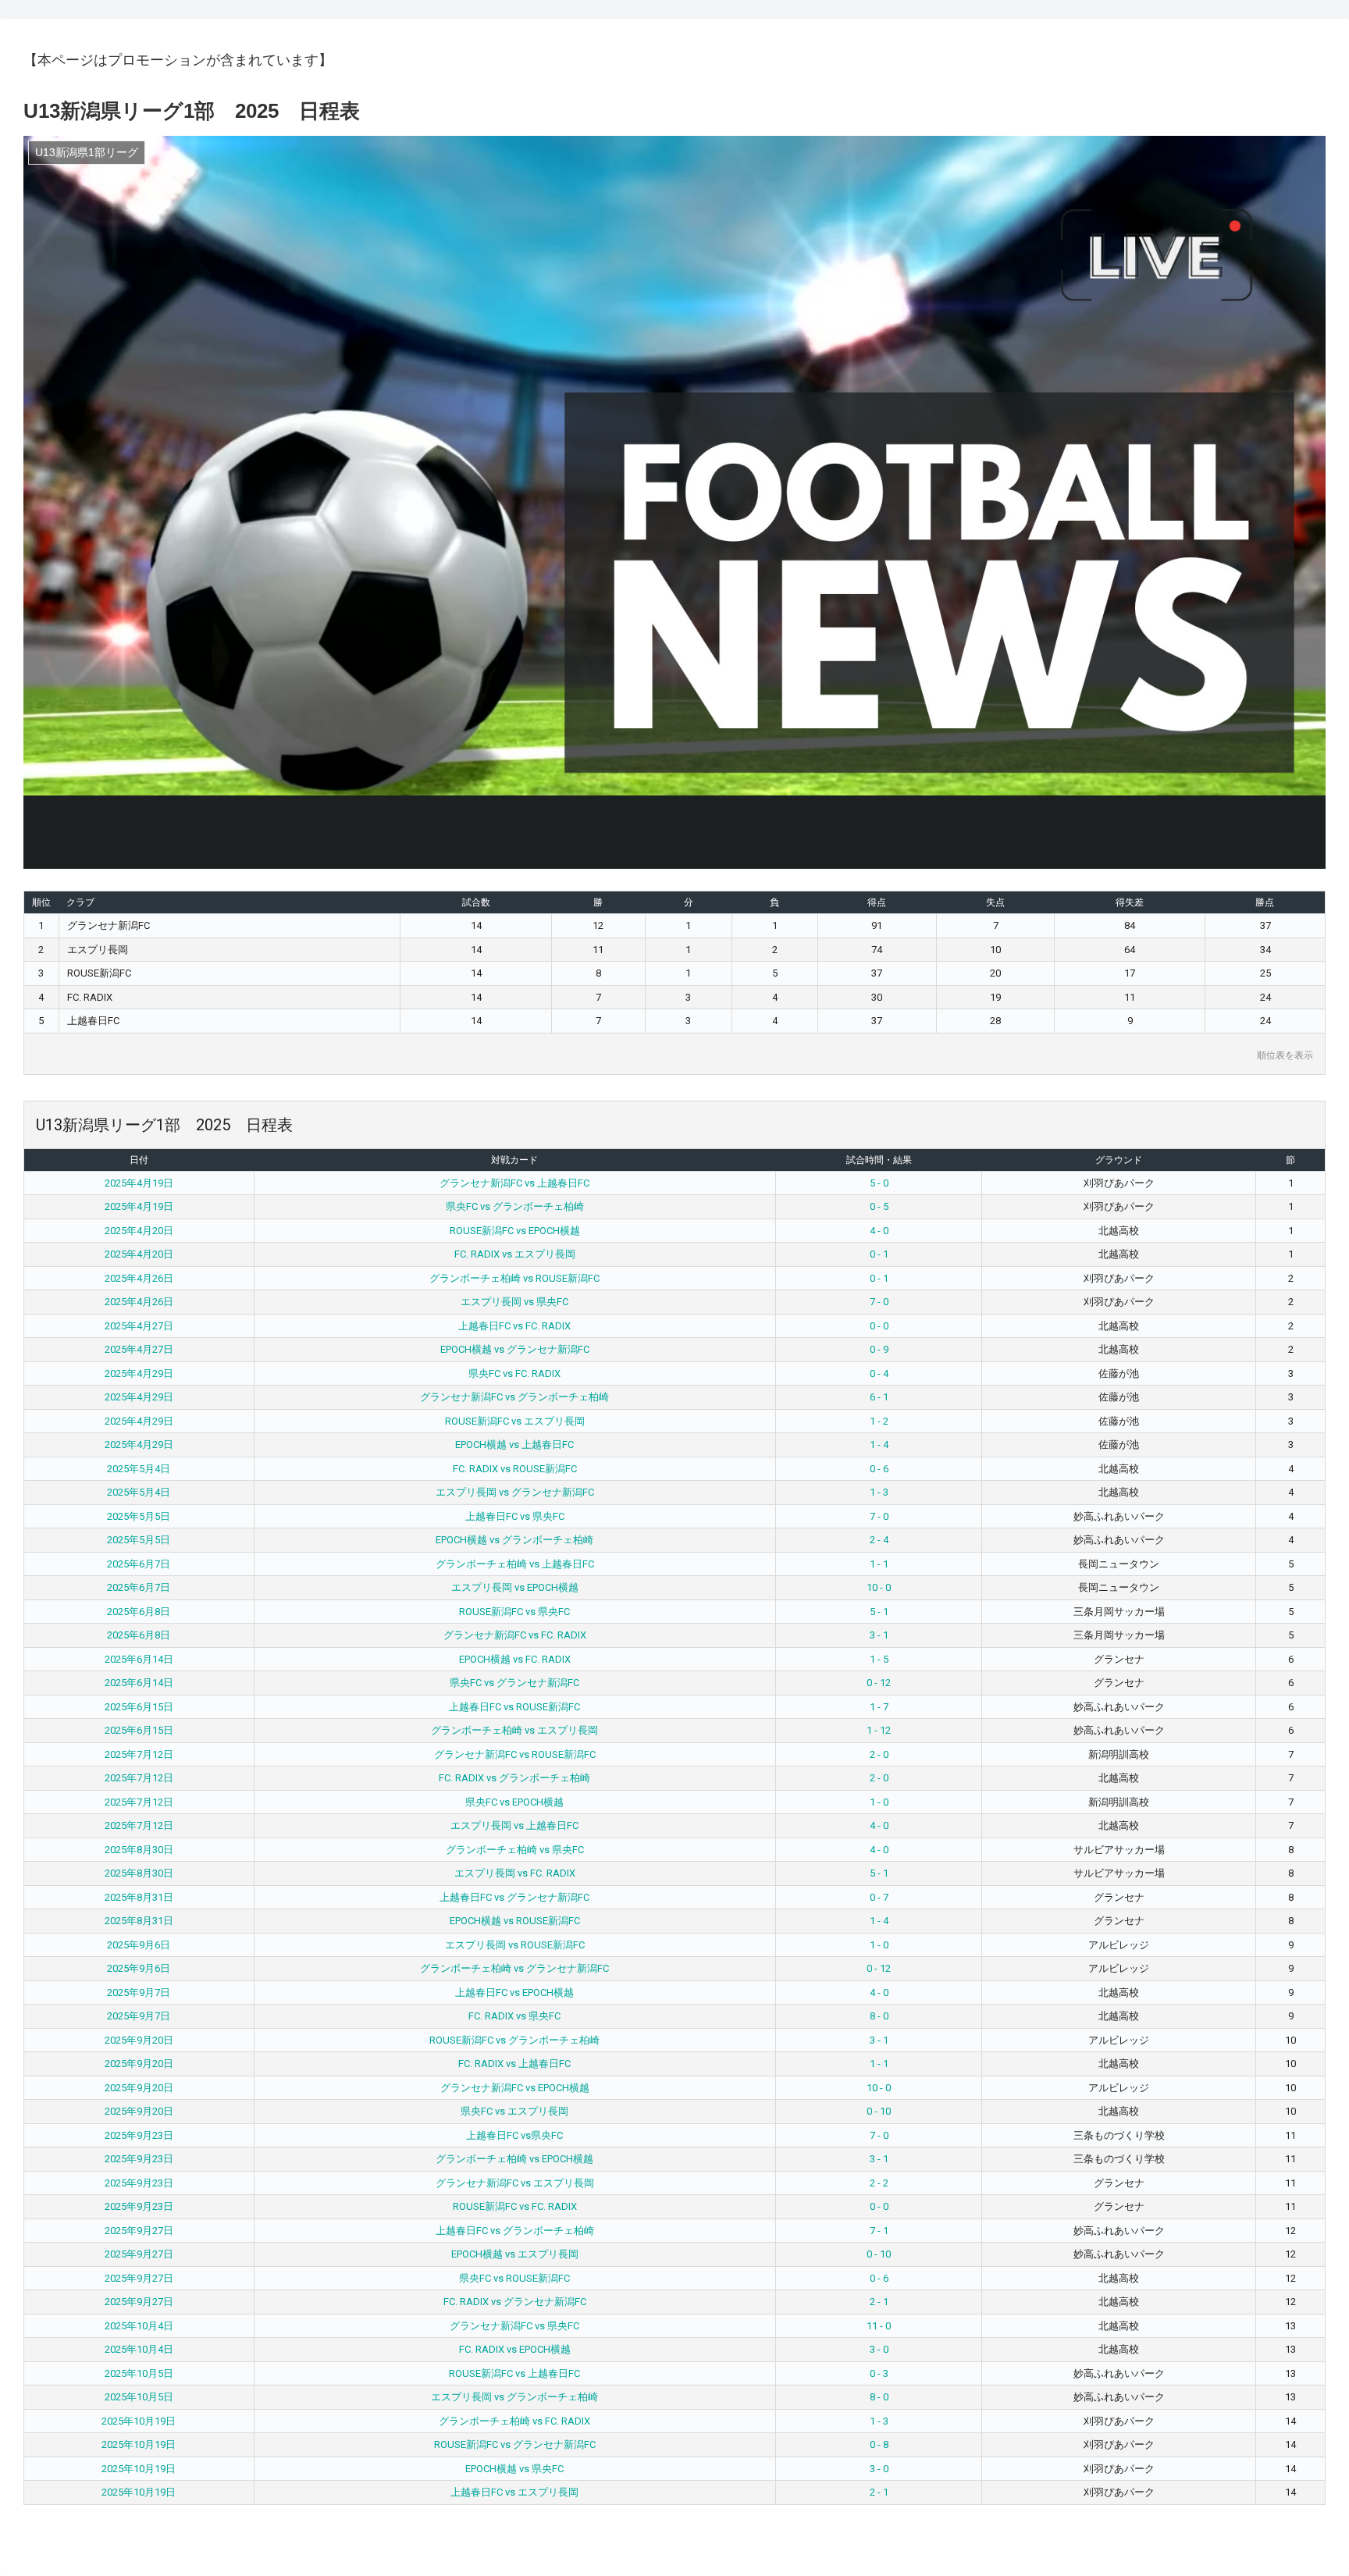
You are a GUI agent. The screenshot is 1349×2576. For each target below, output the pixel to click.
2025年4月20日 (139, 1231)
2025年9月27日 (139, 2231)
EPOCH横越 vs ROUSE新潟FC (515, 1921)
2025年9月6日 (139, 1945)
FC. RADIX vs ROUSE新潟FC (515, 1469)
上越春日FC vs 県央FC (515, 1516)
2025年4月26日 (139, 1278)
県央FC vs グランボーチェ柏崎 (515, 1206)
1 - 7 (879, 1707)
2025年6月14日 (139, 1659)
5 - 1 (879, 1612)
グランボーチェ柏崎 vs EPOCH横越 (514, 2159)
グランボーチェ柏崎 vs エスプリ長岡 (514, 1730)
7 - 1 (879, 2231)
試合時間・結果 (879, 1160)
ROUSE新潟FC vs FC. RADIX (515, 2206)
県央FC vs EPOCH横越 (514, 1802)
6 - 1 (879, 1397)
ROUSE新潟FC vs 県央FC (514, 1612)
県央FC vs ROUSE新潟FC (514, 2278)
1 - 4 (879, 1445)
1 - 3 (879, 1492)
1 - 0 (879, 1802)
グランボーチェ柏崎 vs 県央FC (515, 1850)
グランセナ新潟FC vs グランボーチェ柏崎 (514, 1397)
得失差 (1130, 902)
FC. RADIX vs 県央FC (514, 2016)
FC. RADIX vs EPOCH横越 (515, 2349)
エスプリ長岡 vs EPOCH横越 (515, 1587)
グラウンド (1119, 1160)
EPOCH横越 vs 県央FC (514, 2469)
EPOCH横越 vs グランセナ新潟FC (515, 1349)
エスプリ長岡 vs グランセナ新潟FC (515, 1492)
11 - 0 (879, 2326)
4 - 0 (879, 1231)
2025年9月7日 (139, 1992)
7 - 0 (879, 1302)
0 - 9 (879, 1349)
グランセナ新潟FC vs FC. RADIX (515, 1635)
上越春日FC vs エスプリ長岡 (514, 2492)
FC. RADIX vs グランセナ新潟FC (515, 2302)
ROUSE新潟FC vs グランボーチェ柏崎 (514, 2040)
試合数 (476, 902)
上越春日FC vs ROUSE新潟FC (514, 1707)
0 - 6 (879, 1469)
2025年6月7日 (139, 1564)
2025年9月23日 (139, 2135)
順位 (41, 902)
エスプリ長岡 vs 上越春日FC (514, 1825)
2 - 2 (879, 2183)
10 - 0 (879, 1587)
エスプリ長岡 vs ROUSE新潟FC (515, 1945)
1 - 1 (879, 1564)
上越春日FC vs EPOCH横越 (514, 1992)
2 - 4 (879, 1540)
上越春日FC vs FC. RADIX (514, 1326)
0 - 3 (879, 2373)
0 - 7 (879, 1897)
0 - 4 (879, 1373)
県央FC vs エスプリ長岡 (514, 2111)
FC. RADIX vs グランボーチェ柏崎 (514, 1778)
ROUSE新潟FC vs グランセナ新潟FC (515, 2444)
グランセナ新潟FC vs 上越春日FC (514, 1183)
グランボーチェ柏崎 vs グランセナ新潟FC (514, 1968)
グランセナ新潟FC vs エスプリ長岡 (515, 2183)
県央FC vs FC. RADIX (514, 1373)
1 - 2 (879, 1421)
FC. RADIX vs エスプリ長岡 (515, 1254)
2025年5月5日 (139, 1516)
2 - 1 (879, 2302)
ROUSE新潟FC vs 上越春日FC (514, 2373)
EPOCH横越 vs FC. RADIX (515, 1659)
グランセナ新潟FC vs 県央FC (514, 2326)
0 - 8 (879, 2444)
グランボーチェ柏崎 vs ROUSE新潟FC (514, 1278)
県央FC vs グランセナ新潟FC (514, 1683)
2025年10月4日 (139, 2326)
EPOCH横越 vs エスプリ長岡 (515, 2254)
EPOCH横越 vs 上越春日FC (514, 1445)
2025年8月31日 (139, 1897)
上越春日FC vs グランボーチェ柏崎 (515, 2231)
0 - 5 (879, 1206)
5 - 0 (879, 1183)
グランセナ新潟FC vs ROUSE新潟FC (515, 1754)
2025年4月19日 (139, 1183)
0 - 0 (879, 1326)
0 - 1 (879, 1254)
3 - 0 (879, 2349)
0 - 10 (879, 2111)
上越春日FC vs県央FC (514, 2135)
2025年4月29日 (139, 1373)
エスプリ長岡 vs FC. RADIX (515, 1873)
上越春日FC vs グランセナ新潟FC (514, 1897)
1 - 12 (879, 1730)
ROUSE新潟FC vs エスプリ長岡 (515, 1421)
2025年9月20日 (139, 2040)
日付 (139, 1160)
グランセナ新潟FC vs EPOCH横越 (515, 2088)
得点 (877, 902)
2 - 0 (879, 1754)
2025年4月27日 (139, 1326)
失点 (995, 902)
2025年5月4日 (139, 1469)
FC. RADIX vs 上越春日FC (514, 2064)
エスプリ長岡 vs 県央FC (514, 1302)
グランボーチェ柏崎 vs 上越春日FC (515, 1564)
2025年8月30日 (139, 1850)
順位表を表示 (1285, 1055)
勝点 (1265, 902)
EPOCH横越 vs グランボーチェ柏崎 (514, 1540)
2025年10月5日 (139, 2373)
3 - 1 (879, 1635)
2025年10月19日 (139, 2421)
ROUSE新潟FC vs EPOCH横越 (515, 1231)
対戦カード (514, 1160)
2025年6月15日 (139, 1707)
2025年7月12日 (139, 1754)
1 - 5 (879, 1659)
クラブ (80, 902)
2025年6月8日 (139, 1612)
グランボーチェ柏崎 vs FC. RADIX (514, 2421)
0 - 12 (879, 1683)
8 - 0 (879, 2016)
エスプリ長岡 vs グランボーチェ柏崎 (514, 2397)
